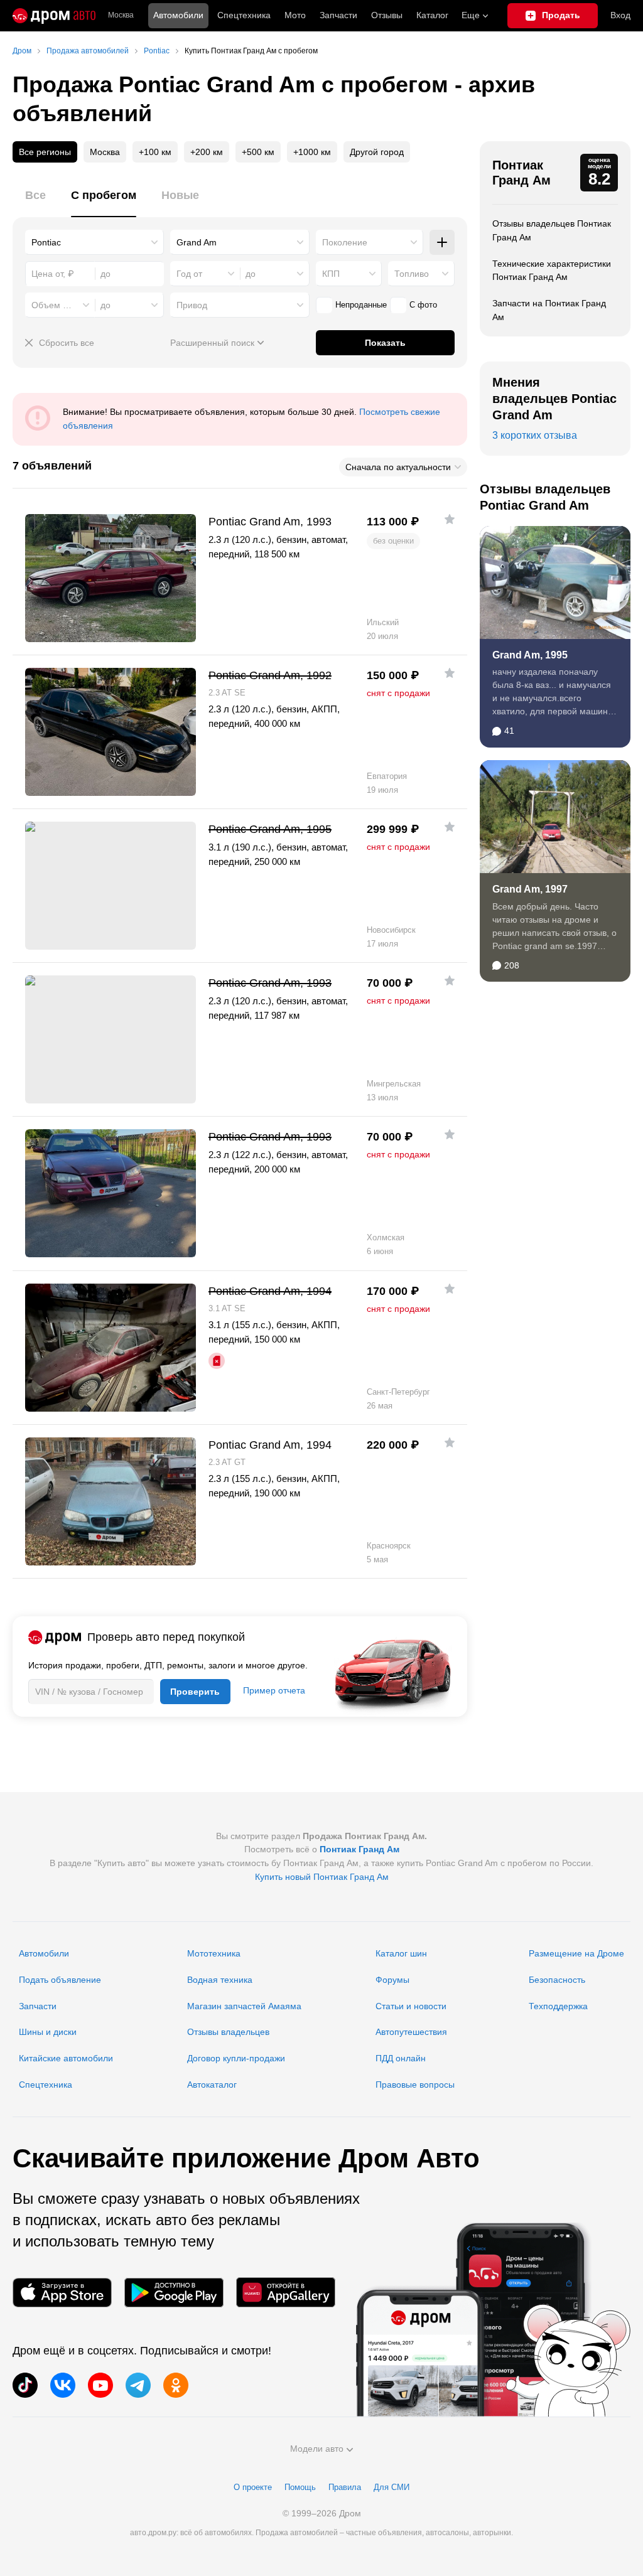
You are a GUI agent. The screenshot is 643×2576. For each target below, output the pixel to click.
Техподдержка (558, 2006)
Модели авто (317, 2449)
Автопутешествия (411, 2032)
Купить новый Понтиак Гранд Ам (322, 1877)
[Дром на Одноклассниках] (176, 2385)
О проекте (253, 2487)
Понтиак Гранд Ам (521, 173)
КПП (331, 274)
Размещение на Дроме (576, 1953)
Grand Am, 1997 (530, 889)
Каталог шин (401, 1953)
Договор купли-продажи (236, 2058)
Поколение (345, 242)
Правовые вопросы (415, 2085)
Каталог (432, 15)
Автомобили (178, 15)
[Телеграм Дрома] (138, 2385)
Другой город (377, 152)
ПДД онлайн (401, 2058)
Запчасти (338, 15)
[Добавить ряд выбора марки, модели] (442, 242)
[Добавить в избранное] (450, 519)
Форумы (392, 1980)
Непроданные (361, 305)
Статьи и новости (411, 2006)
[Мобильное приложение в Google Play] (174, 2293)
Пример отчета (274, 1690)
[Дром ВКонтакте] (63, 2385)
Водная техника (220, 1980)
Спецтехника (46, 2085)
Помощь (300, 2487)
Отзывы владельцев (228, 2032)
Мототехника (214, 1953)
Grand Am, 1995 (530, 655)
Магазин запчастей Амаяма (244, 2006)
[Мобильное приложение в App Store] (62, 2293)
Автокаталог (212, 2085)
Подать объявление (60, 1980)
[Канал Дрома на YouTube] (100, 2385)
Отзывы (387, 15)
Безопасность (557, 1980)
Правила (345, 2487)
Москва (121, 15)
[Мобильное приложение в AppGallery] (286, 2293)
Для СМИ (392, 2487)
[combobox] (95, 242)
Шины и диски (48, 2032)
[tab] (35, 202)
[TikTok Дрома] (25, 2385)
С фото (423, 305)
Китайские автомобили (66, 2058)
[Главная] (54, 16)
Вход (620, 15)
